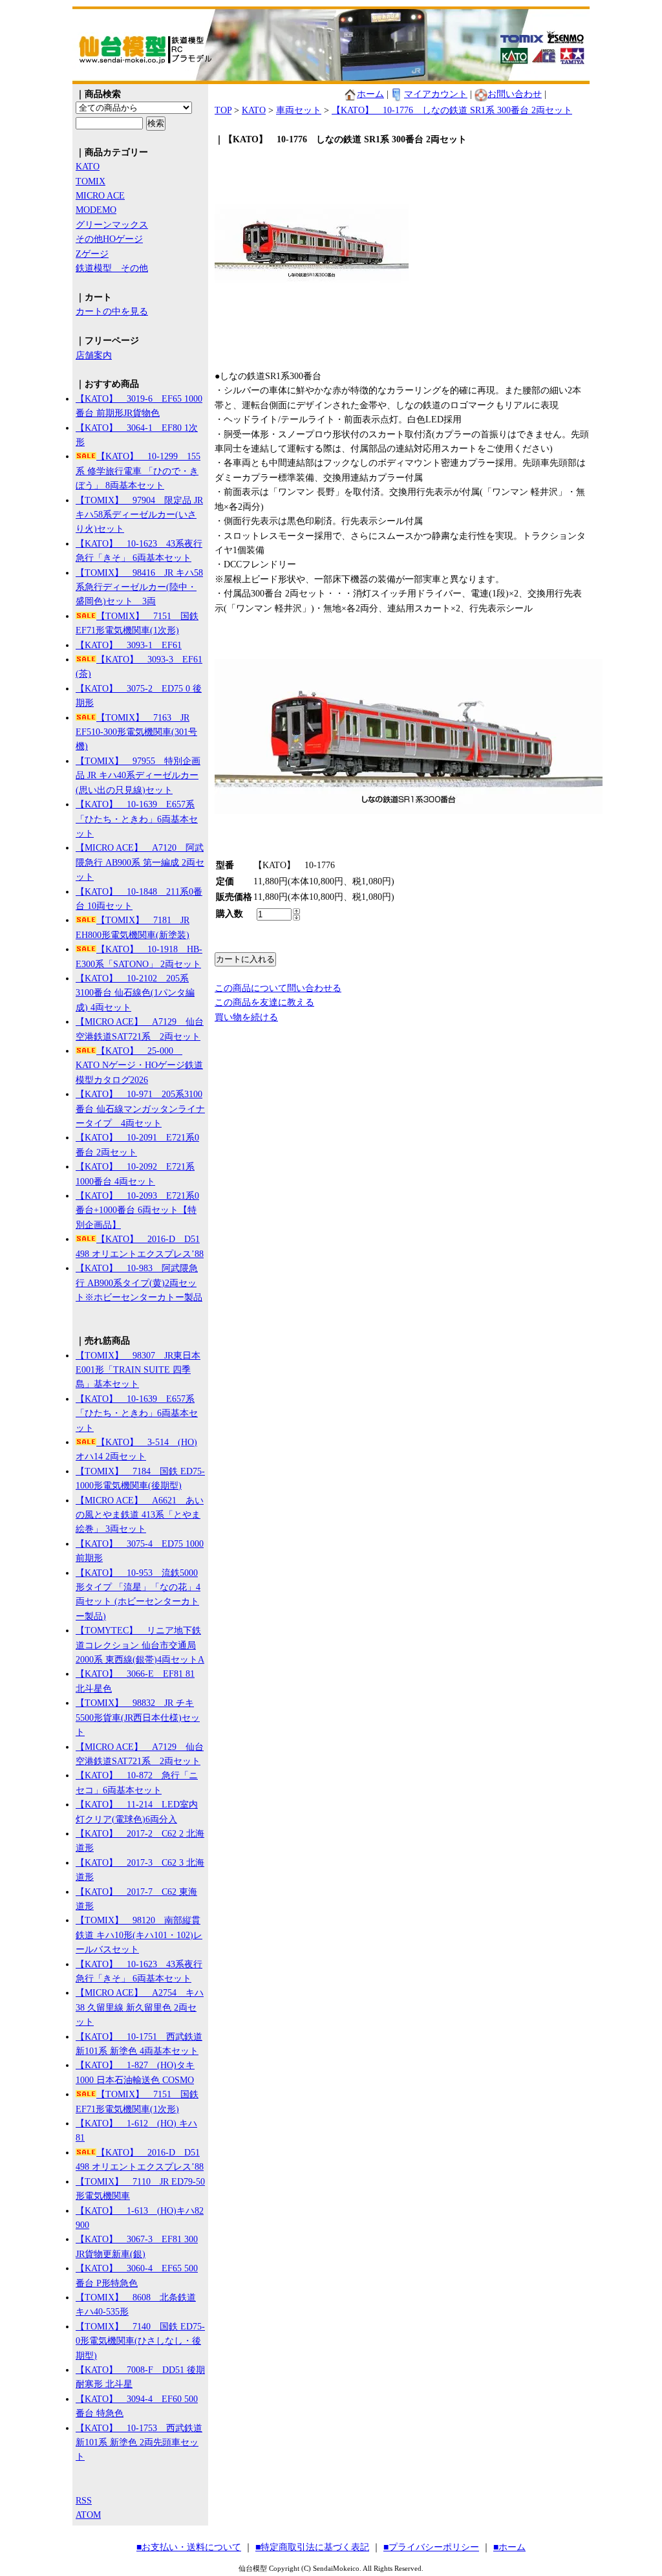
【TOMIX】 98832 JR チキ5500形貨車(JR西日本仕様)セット (138, 1718)
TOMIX (91, 181)
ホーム (370, 94)
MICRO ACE (100, 196)
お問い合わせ (515, 94)
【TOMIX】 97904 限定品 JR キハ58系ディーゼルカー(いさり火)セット (139, 515)
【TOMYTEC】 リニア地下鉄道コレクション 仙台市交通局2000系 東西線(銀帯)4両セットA (140, 1645)
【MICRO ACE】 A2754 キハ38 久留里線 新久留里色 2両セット (140, 2007)
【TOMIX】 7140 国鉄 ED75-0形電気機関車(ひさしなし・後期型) (140, 2341)
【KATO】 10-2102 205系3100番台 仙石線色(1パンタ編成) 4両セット (135, 993)
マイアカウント (436, 94)
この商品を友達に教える (264, 1002)
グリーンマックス (112, 225)
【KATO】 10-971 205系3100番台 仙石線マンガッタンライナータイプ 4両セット (140, 1109)
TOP (223, 110)
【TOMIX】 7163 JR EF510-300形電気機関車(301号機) (136, 732)
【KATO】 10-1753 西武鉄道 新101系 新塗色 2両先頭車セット (139, 2443)
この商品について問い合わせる (278, 988)
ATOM (88, 2515)
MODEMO (96, 210)
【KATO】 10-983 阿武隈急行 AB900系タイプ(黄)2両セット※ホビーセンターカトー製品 (139, 1283)
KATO (88, 167)
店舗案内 (94, 355)
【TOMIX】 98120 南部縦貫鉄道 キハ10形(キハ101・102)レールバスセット (139, 1935)
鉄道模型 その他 (112, 268)
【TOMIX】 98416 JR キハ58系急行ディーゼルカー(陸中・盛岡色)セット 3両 (139, 587)
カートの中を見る (112, 311)
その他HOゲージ (109, 239)
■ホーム (509, 2547)
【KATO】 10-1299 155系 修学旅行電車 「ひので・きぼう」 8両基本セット (138, 471)
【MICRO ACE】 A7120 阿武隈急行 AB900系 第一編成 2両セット (140, 862)
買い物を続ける (246, 1017)
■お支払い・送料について (189, 2547)
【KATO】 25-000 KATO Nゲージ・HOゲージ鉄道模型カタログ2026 (139, 1065)
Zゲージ (92, 254)
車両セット (299, 110)
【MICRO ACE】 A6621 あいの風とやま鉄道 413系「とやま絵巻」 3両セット (140, 1515)
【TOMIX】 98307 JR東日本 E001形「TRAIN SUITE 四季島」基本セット (138, 1370)
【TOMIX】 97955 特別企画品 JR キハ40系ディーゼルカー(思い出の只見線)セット (138, 776)
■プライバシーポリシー (431, 2547)
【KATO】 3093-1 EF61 (129, 645)
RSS (84, 2501)
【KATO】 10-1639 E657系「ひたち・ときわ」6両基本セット (137, 819)
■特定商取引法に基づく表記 (312, 2547)
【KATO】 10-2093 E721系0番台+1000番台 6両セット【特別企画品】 (137, 1210)
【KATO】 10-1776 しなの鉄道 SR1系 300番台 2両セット (452, 110)
